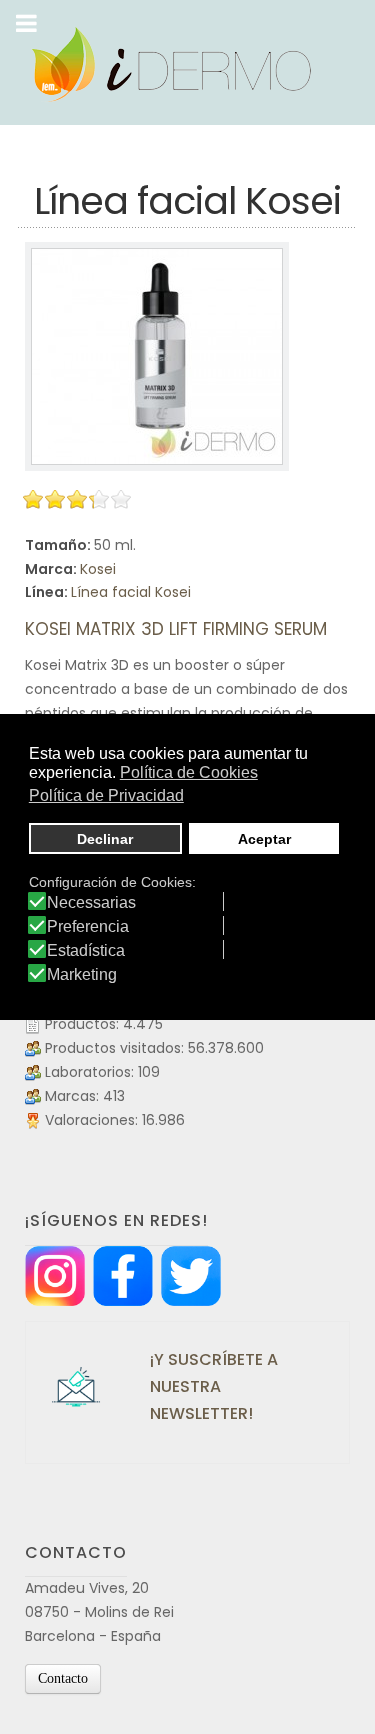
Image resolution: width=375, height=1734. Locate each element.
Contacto (63, 1678)
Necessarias (91, 903)
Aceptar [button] (264, 839)
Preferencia (88, 927)
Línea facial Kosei (131, 592)
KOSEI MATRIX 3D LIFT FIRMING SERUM (176, 629)
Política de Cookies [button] (189, 772)
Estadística (86, 951)
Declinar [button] (105, 839)
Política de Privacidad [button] (106, 795)
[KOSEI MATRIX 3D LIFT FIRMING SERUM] (157, 356)
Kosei (98, 569)
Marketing (82, 975)
